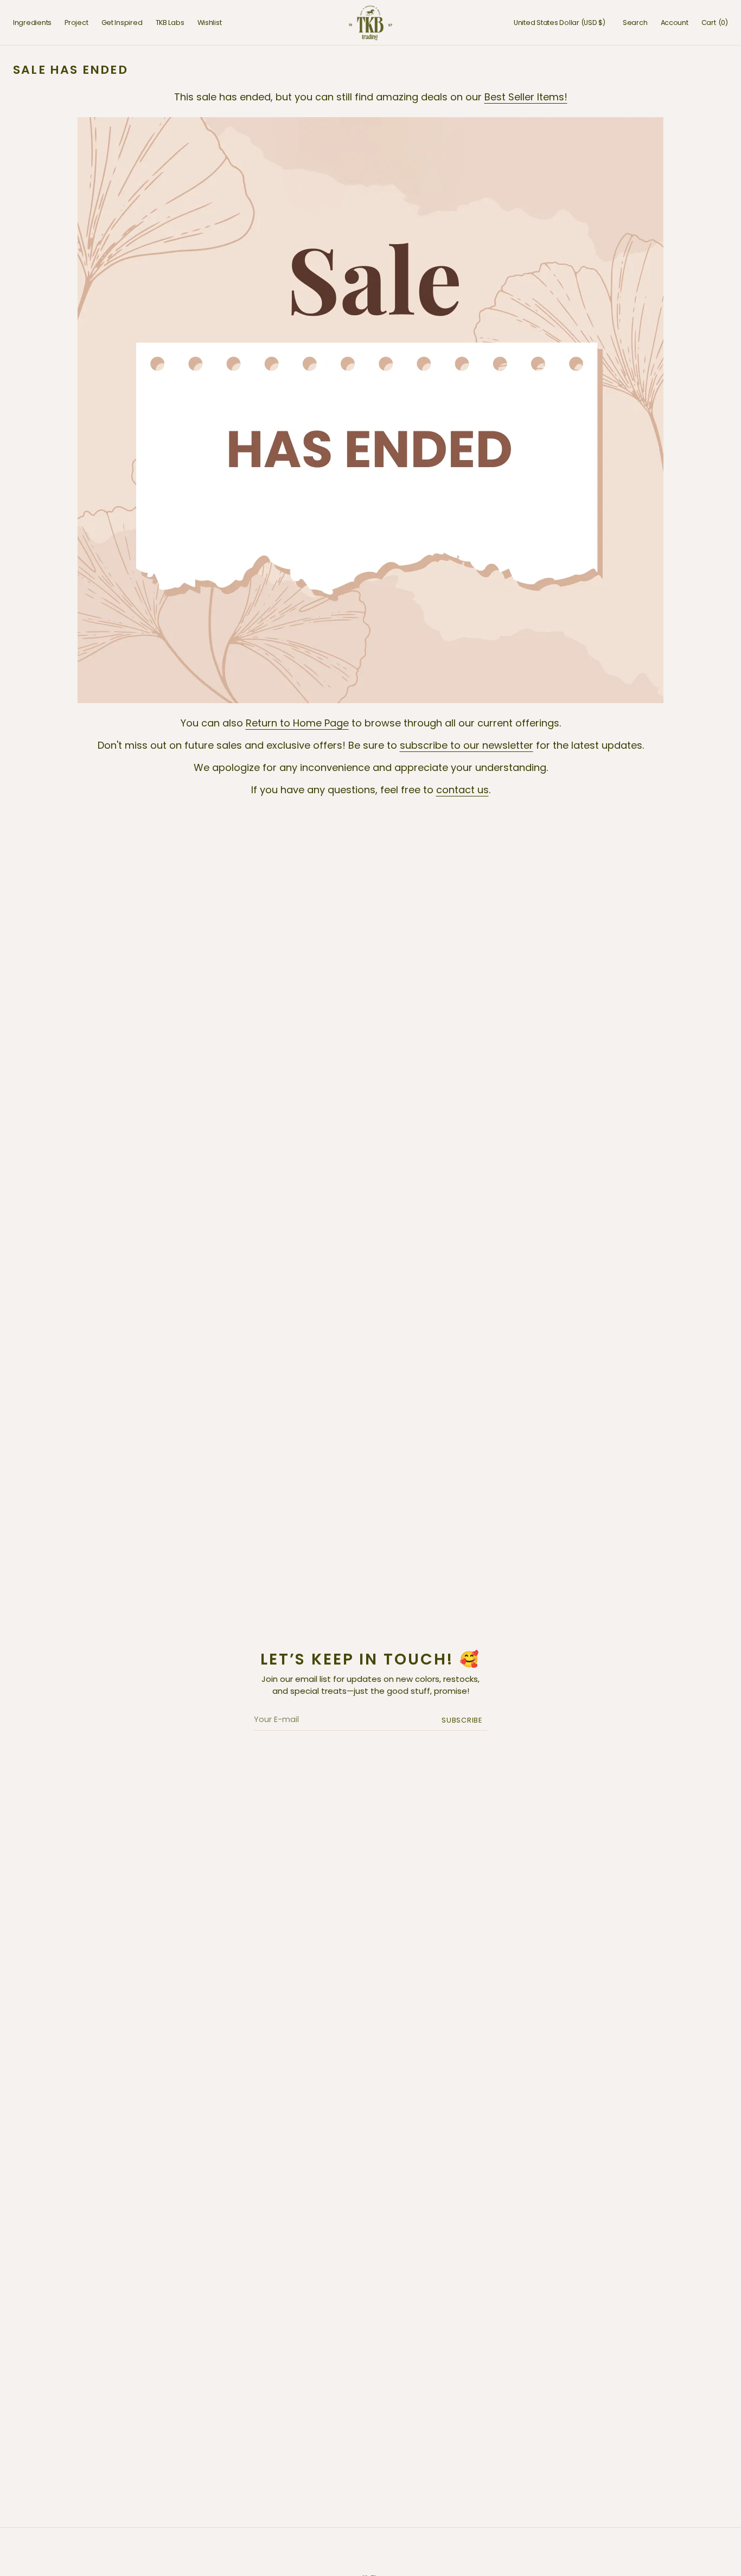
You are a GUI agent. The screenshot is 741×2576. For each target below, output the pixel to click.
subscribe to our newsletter (467, 745)
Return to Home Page (297, 723)
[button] (560, 23)
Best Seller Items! (526, 97)
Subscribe (462, 1720)
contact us (462, 790)
